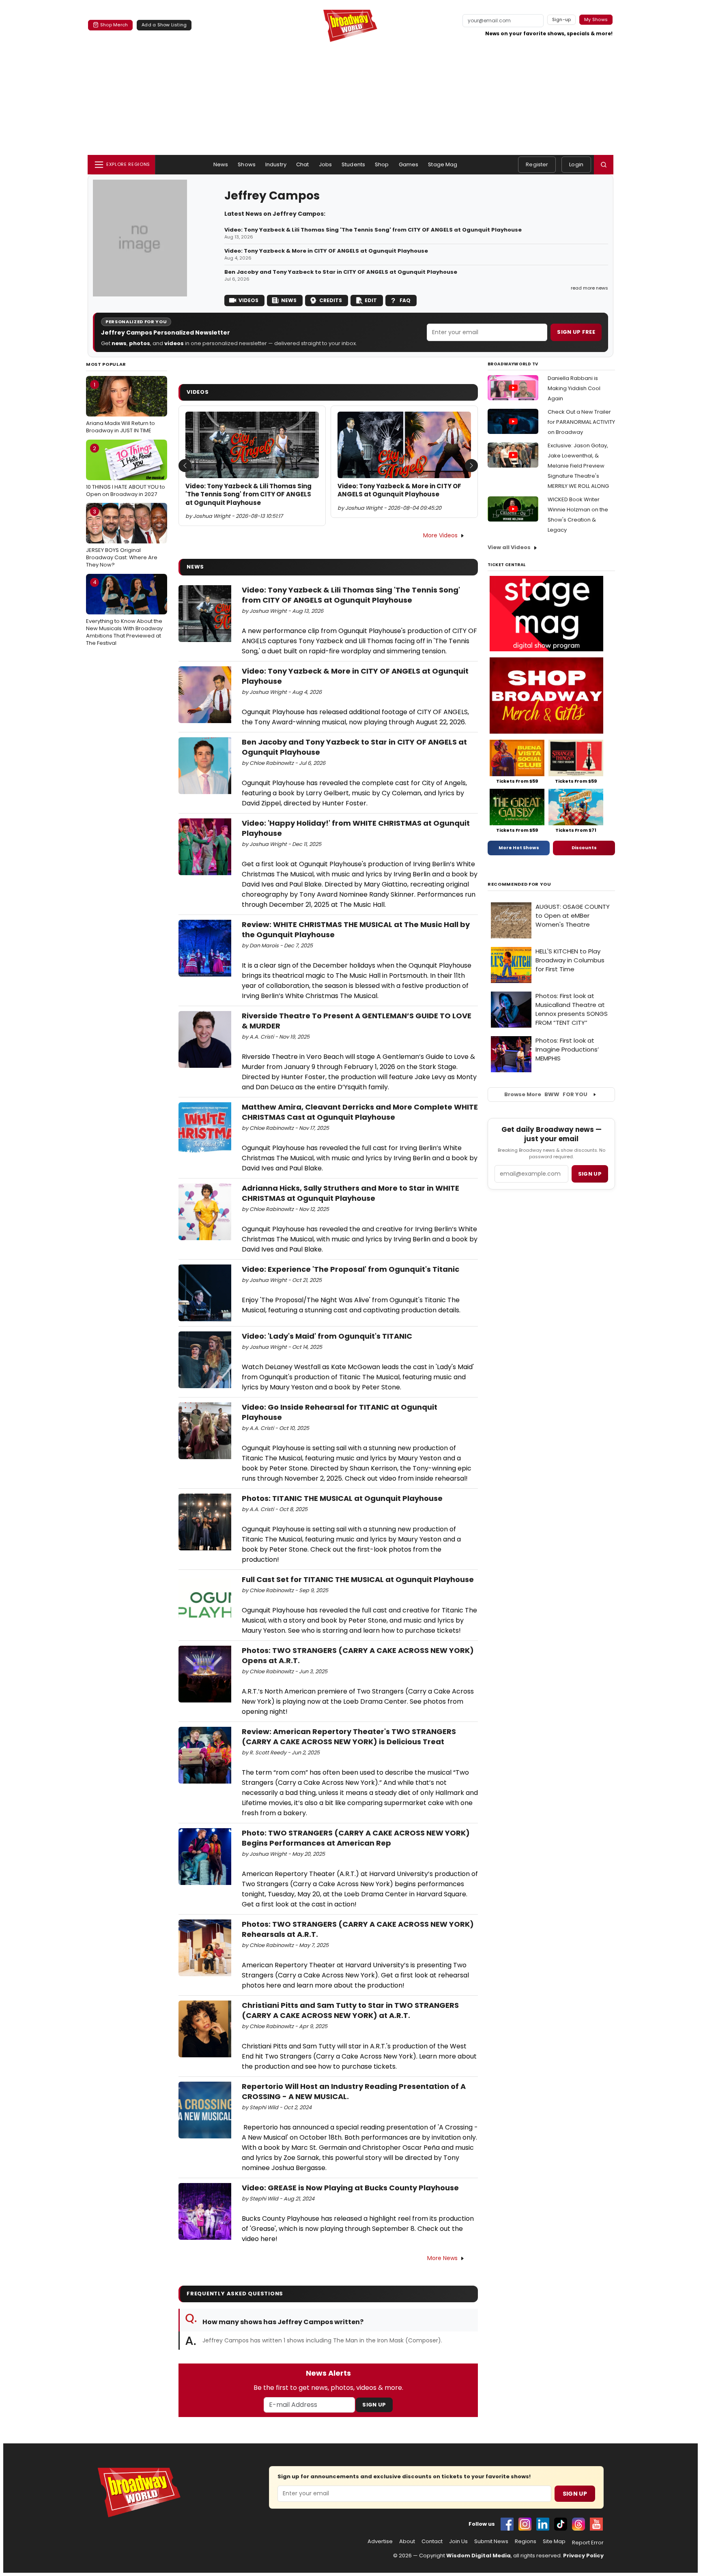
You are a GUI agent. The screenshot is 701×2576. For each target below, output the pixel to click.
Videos (248, 300)
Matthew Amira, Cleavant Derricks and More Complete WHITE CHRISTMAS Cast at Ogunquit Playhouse (360, 1112)
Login (576, 164)
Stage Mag (443, 164)
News (221, 164)
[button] (604, 165)
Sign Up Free (576, 332)
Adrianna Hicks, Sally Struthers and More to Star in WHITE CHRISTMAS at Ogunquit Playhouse (350, 1193)
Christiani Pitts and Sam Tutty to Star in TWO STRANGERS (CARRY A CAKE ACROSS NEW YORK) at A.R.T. (350, 2010)
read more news (589, 288)
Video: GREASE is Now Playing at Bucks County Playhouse (350, 2188)
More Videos (440, 535)
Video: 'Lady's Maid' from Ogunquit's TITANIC (327, 1336)
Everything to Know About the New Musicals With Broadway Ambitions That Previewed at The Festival (124, 613)
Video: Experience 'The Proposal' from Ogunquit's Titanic (350, 1269)
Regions (526, 2542)
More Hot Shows (519, 848)
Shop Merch (114, 25)
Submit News (491, 2542)
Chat (303, 164)
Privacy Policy (583, 2556)
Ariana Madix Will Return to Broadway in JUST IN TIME (120, 408)
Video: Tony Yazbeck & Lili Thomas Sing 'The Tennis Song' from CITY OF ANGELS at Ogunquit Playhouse (373, 230)
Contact (432, 2542)
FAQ (405, 300)
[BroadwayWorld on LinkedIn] (543, 2524)
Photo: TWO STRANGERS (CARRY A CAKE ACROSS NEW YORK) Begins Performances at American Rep (356, 1838)
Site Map (554, 2542)
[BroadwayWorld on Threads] (578, 2524)
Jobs (326, 164)
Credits (331, 300)
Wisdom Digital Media (478, 2556)
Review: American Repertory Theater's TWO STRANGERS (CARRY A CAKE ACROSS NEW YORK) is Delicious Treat (349, 1737)
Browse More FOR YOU (546, 1094)
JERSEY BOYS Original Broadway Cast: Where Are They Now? (122, 538)
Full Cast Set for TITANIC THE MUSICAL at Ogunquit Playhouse (358, 1579)
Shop (382, 164)
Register (537, 164)
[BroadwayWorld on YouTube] (596, 2524)
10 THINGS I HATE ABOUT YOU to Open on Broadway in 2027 (126, 471)
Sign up (590, 1174)
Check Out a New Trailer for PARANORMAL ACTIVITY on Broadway (581, 422)
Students (353, 164)
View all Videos (509, 547)
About (407, 2542)
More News (442, 2258)
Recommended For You (519, 884)
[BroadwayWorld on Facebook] (507, 2524)
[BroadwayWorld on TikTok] (561, 2524)
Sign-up (562, 19)
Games (409, 164)
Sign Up (374, 2405)
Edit (371, 300)
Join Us (458, 2542)
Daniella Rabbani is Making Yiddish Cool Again (574, 388)
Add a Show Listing (164, 25)
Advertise (380, 2542)
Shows (247, 164)
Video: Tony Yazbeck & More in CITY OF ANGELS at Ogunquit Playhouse (326, 251)
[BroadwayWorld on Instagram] (525, 2524)
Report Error (588, 2543)
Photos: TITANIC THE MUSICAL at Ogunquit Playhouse (342, 1498)
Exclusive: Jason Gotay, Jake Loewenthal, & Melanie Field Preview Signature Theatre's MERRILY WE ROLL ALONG (578, 466)
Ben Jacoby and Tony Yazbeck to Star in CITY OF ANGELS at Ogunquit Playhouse (341, 272)
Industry (276, 164)
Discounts (584, 848)
